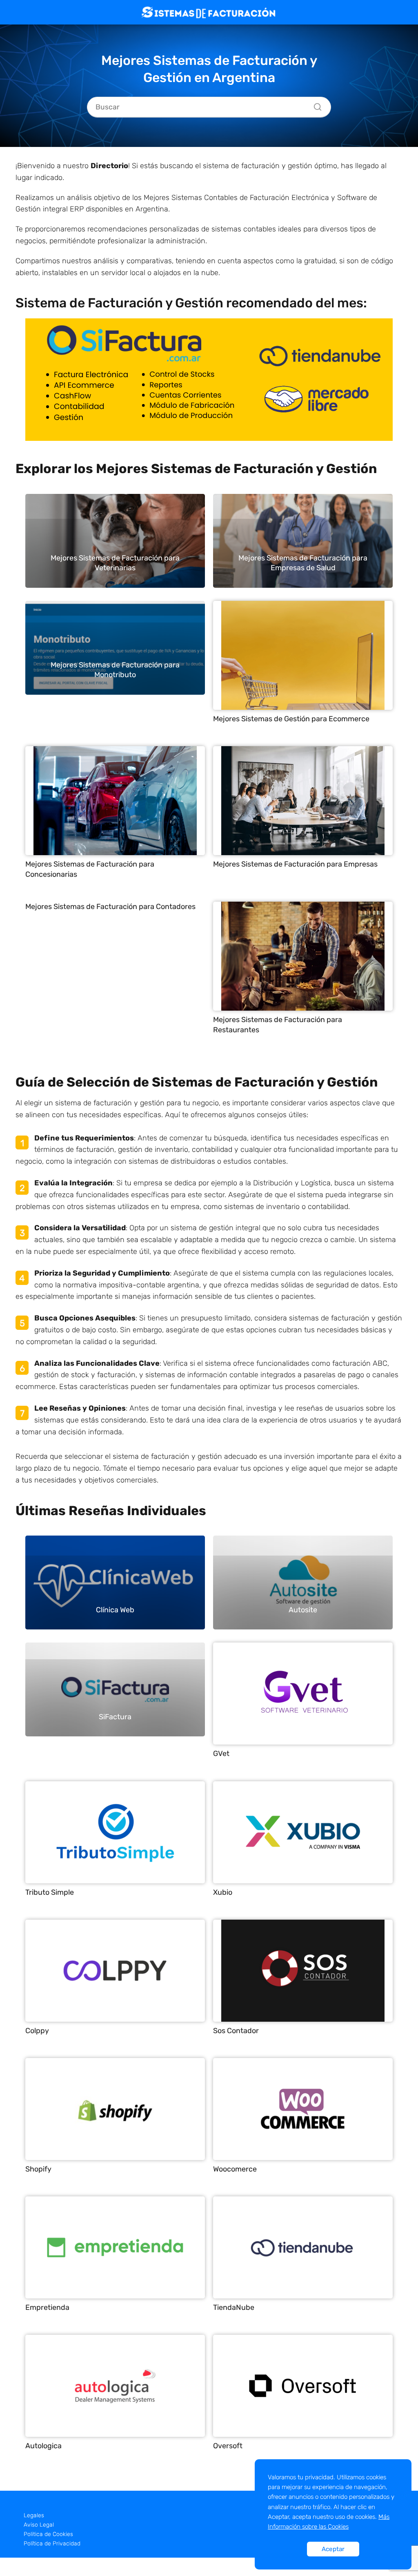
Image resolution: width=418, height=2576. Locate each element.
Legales (34, 2515)
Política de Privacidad (52, 2544)
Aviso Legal (39, 2525)
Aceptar (333, 2549)
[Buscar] (315, 105)
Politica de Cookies (48, 2534)
